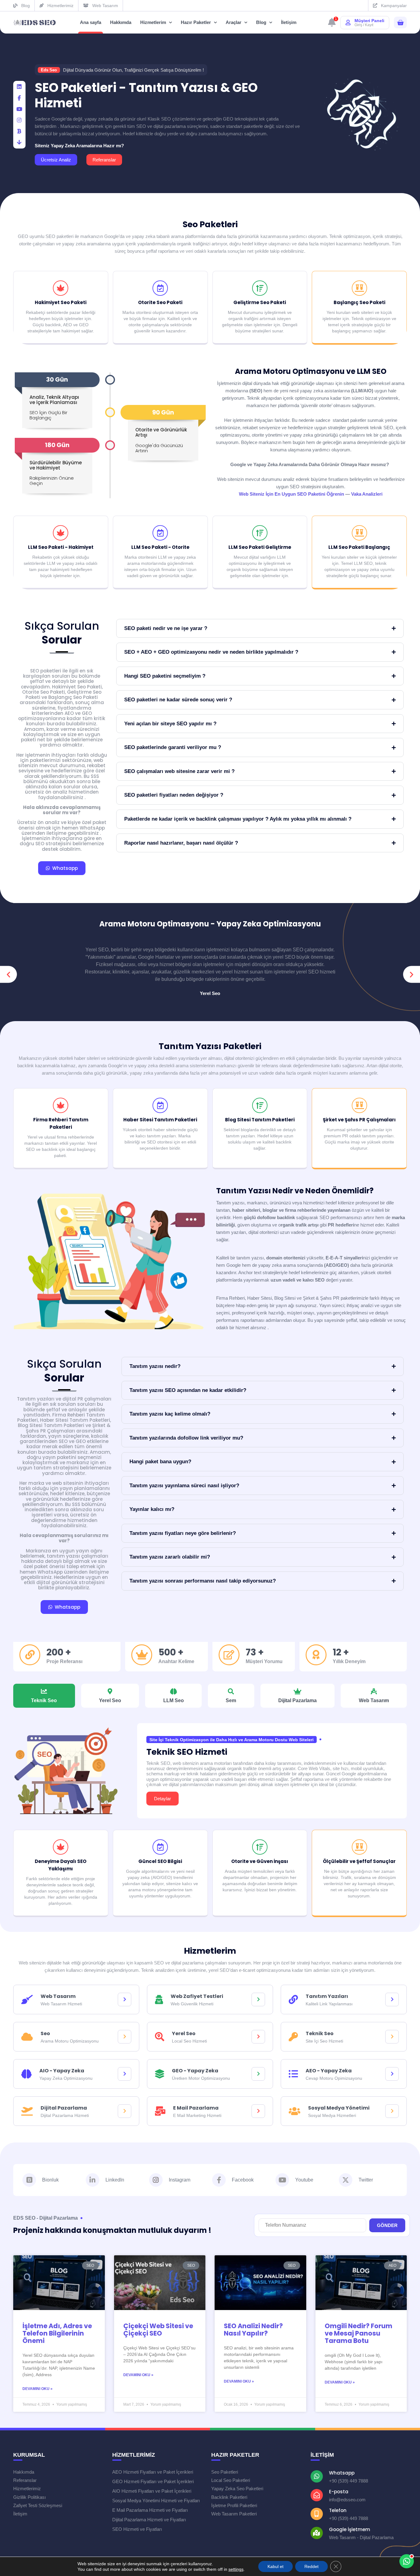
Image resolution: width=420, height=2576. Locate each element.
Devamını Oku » (38, 2389)
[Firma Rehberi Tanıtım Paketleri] (61, 1105)
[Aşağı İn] (19, 142)
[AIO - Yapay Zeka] (125, 2074)
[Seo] (125, 2037)
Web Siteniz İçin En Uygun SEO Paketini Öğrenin (291, 494)
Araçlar (234, 22)
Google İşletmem (350, 2529)
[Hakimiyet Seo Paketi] (61, 288)
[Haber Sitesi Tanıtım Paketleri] (160, 1105)
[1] (332, 24)
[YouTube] (19, 109)
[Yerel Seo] (258, 2037)
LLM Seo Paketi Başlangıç (359, 547)
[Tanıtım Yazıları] (392, 1999)
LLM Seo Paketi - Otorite (160, 547)
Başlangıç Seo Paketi (359, 302)
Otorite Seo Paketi (160, 302)
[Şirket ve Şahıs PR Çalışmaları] (359, 1105)
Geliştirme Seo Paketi (260, 302)
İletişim (289, 22)
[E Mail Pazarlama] (258, 2111)
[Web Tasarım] (125, 1999)
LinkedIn (115, 2180)
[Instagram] (156, 2180)
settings (236, 2569)
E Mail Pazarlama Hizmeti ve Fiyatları (150, 2510)
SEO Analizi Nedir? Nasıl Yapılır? (253, 2330)
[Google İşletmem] (317, 2533)
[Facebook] (19, 98)
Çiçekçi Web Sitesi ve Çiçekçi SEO (158, 2330)
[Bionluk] (19, 131)
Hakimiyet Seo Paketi (61, 302)
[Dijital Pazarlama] (125, 2111)
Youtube (304, 2180)
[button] (8, 975)
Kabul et (275, 2566)
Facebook (243, 2180)
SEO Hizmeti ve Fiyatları (137, 2529)
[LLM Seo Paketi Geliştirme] (260, 533)
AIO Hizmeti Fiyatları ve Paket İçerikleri (152, 2491)
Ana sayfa (91, 22)
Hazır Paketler (196, 22)
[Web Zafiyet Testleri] (258, 1999)
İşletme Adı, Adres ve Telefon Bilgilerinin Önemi (57, 2333)
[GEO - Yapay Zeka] (258, 2074)
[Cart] (400, 23)
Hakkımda (121, 22)
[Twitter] (346, 2180)
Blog (261, 22)
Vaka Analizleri (367, 494)
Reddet (311, 2566)
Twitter (366, 2180)
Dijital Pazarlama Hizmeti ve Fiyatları (149, 2520)
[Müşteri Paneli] (348, 22)
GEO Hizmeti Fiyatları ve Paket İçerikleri (153, 2481)
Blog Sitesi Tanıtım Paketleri (260, 1120)
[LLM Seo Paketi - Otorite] (160, 533)
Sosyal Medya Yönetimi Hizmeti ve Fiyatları (156, 2501)
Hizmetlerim (153, 22)
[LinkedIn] (19, 87)
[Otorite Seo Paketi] (160, 288)
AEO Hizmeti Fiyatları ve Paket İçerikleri (153, 2472)
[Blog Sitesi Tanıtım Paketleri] (260, 1105)
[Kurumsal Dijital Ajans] (35, 23)
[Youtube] (282, 2180)
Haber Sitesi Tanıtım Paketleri (160, 1120)
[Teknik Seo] (392, 2037)
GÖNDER (387, 2225)
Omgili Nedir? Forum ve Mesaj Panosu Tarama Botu (359, 2333)
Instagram (180, 2180)
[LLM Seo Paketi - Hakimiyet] (61, 533)
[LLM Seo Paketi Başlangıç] (359, 533)
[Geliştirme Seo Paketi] (260, 288)
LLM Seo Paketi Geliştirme (260, 547)
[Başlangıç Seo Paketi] (359, 288)
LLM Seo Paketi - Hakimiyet (61, 547)
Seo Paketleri (210, 224)
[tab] (44, 1696)
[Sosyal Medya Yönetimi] (392, 2111)
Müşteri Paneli (369, 21)
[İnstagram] (19, 120)
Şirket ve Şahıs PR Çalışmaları (359, 1120)
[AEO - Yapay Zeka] (392, 2074)
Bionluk (50, 2180)
